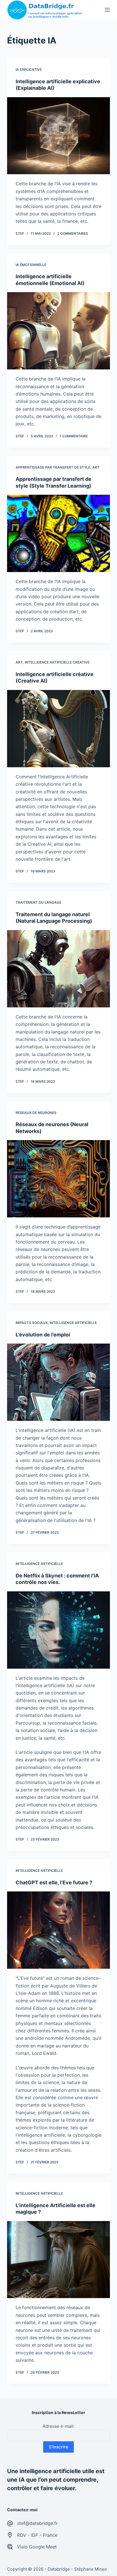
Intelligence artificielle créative (57, 662)
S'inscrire (58, 2447)
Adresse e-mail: (58, 2426)
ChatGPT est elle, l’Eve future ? (54, 1882)
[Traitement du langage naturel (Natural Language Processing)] (59, 969)
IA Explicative (29, 69)
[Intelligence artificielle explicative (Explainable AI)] (59, 136)
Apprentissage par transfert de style (53, 467)
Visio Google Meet (37, 2547)
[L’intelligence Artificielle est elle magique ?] (59, 2260)
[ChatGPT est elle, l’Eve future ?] (59, 1930)
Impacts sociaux (32, 1323)
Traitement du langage (38, 902)
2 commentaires (73, 233)
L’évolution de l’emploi (43, 1335)
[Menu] (107, 10)
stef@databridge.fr (37, 2523)
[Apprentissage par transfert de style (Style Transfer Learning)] (59, 533)
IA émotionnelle (31, 265)
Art (96, 467)
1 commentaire (74, 436)
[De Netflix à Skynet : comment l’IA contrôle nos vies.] (59, 1630)
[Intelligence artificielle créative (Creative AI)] (59, 729)
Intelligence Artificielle (73, 1323)
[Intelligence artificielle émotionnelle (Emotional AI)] (59, 331)
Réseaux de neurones (36, 1113)
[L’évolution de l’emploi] (59, 1382)
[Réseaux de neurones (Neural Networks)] (59, 1179)
